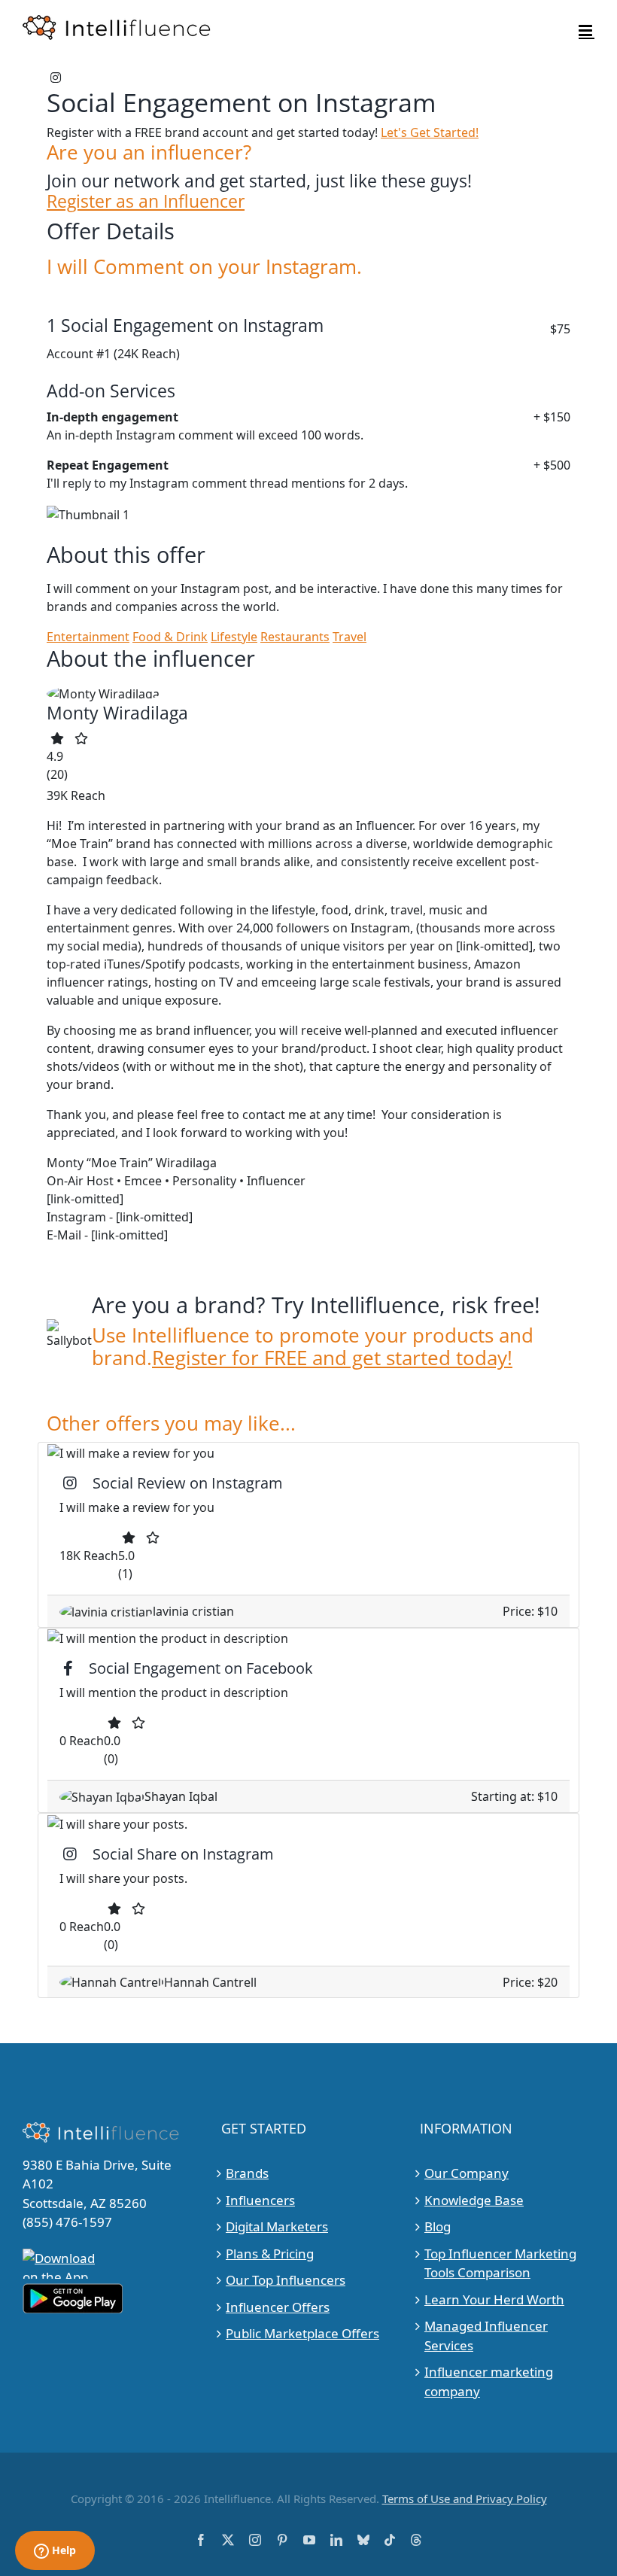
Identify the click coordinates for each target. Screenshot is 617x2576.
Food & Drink (170, 637)
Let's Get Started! (430, 132)
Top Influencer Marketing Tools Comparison (500, 2263)
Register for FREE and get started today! (332, 1358)
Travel (350, 637)
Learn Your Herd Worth (494, 2299)
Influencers (260, 2200)
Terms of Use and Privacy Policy (465, 2498)
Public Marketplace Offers (302, 2333)
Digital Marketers (277, 2226)
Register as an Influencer (146, 201)
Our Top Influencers (286, 2280)
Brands (247, 2173)
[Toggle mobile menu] (587, 30)
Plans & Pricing (270, 2254)
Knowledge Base (474, 2200)
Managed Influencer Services (486, 2336)
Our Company (467, 2173)
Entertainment (88, 637)
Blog (438, 2226)
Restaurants (295, 637)
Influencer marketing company (489, 2381)
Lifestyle (234, 637)
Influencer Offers (278, 2307)
